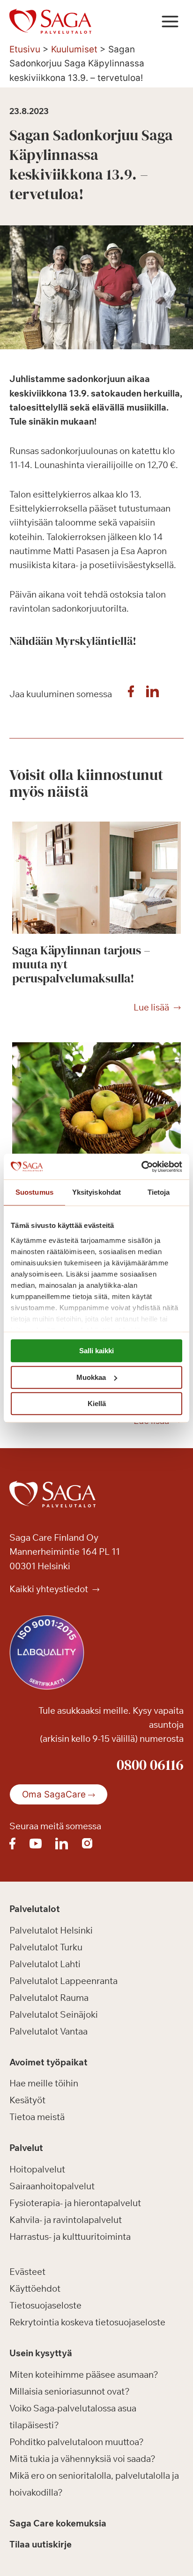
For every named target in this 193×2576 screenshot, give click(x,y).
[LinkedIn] (152, 694)
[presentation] (96, 878)
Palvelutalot (35, 1909)
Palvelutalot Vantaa (48, 2031)
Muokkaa (91, 1377)
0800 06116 (150, 1765)
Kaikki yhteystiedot (50, 1589)
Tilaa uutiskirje (41, 2544)
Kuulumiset (74, 49)
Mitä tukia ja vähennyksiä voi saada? (82, 2459)
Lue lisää (151, 1008)
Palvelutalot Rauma (49, 1998)
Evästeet (27, 2272)
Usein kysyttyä (41, 2353)
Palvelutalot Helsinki (51, 1930)
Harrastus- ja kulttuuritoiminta (70, 2237)
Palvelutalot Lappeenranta (63, 1981)
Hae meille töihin (44, 2083)
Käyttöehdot (35, 2288)
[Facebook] (131, 694)
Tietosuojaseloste (45, 2305)
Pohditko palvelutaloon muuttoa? (77, 2442)
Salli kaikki (96, 1351)
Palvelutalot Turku (46, 1947)
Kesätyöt (27, 2100)
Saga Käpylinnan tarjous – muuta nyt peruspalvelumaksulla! (81, 964)
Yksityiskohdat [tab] (96, 1192)
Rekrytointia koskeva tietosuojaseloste (87, 2322)
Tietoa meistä (37, 2117)
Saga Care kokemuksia (58, 2523)
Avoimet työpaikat (48, 2062)
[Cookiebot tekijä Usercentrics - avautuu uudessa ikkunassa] (141, 1167)
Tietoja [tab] (159, 1192)
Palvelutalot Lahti (45, 1964)
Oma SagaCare (54, 1794)
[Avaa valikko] (170, 21)
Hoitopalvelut (37, 2169)
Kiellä (97, 1403)
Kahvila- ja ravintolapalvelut (66, 2220)
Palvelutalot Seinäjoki (54, 2014)
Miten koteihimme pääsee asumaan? (84, 2374)
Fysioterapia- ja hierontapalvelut (75, 2203)
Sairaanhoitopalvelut (52, 2186)
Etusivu (25, 49)
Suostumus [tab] (34, 1192)
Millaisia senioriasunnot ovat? (70, 2391)
